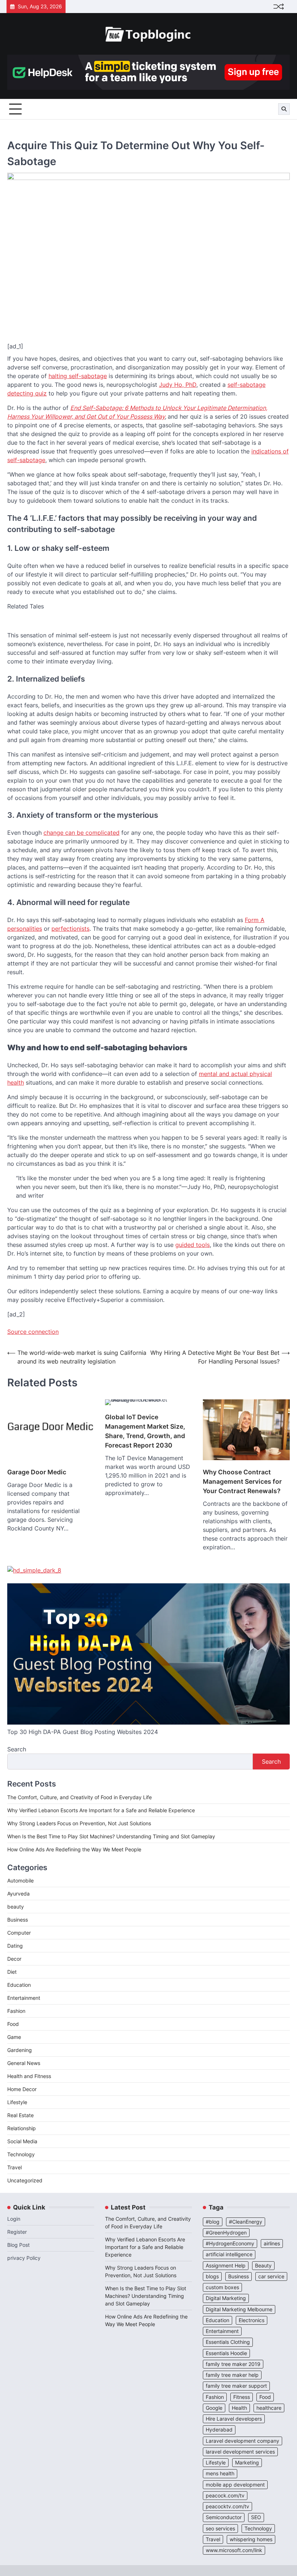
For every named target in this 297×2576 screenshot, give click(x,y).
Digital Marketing (226, 2298)
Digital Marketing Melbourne (239, 2309)
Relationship (22, 2128)
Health (239, 2408)
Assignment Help (226, 2266)
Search (17, 1749)
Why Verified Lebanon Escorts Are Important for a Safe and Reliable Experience (101, 1810)
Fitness (242, 2397)
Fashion (16, 2011)
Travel (14, 2167)
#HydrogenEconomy (230, 2244)
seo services (220, 2529)
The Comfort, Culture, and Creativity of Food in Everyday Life (80, 1797)
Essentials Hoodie (226, 2353)
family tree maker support (236, 2386)
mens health (220, 2474)
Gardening (20, 2050)
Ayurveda (18, 1894)
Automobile (20, 1880)
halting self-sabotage (78, 376)
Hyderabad (219, 2430)
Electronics (252, 2320)
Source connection (33, 1332)
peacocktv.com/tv (227, 2506)
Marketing (247, 2463)
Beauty (263, 2266)
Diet (12, 1972)
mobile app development (235, 2485)
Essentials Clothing (228, 2342)
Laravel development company (242, 2441)
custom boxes (222, 2287)
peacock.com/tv (225, 2496)
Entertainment (24, 1998)
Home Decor (22, 2089)
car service (271, 2276)
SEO (256, 2517)
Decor (14, 1959)
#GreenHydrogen (226, 2233)
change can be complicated (81, 833)
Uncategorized (25, 2180)
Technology (21, 2154)
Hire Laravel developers (234, 2419)
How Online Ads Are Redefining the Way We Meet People (74, 1849)
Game (14, 2037)
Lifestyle (17, 2102)
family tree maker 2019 (233, 2364)
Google (214, 2408)
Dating (15, 1946)
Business (18, 1920)
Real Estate (20, 2115)
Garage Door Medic (37, 1472)
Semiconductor (224, 2517)
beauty (16, 1907)
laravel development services (240, 2452)
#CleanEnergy (246, 2222)
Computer (19, 1933)
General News (24, 2063)
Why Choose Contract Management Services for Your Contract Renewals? (242, 1481)
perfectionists (70, 929)
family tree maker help (232, 2375)
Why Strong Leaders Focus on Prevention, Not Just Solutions (79, 1823)
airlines (272, 2244)
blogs (212, 2276)
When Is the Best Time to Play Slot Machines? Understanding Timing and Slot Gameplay (111, 1836)
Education (19, 1985)
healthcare (269, 2408)
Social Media (22, 2141)
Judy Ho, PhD (178, 385)
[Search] (284, 109)
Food (13, 2024)
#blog (213, 2222)
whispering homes (251, 2539)
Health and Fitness (29, 2076)
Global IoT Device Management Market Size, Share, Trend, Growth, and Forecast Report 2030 (145, 1431)
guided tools (193, 1245)
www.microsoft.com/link (234, 2550)
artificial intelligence (229, 2254)
